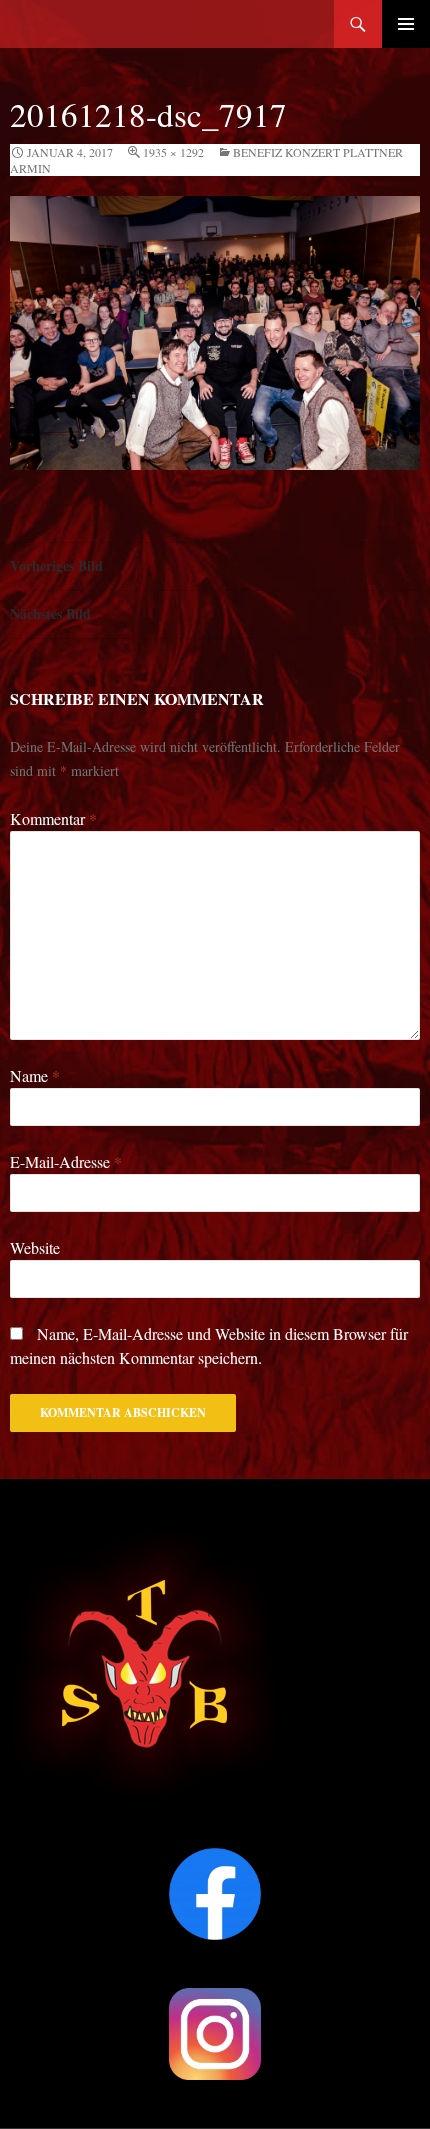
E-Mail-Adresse (66, 1161)
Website (35, 1247)
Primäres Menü (406, 24)
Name (35, 1075)
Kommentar (53, 818)
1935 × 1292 (173, 152)
